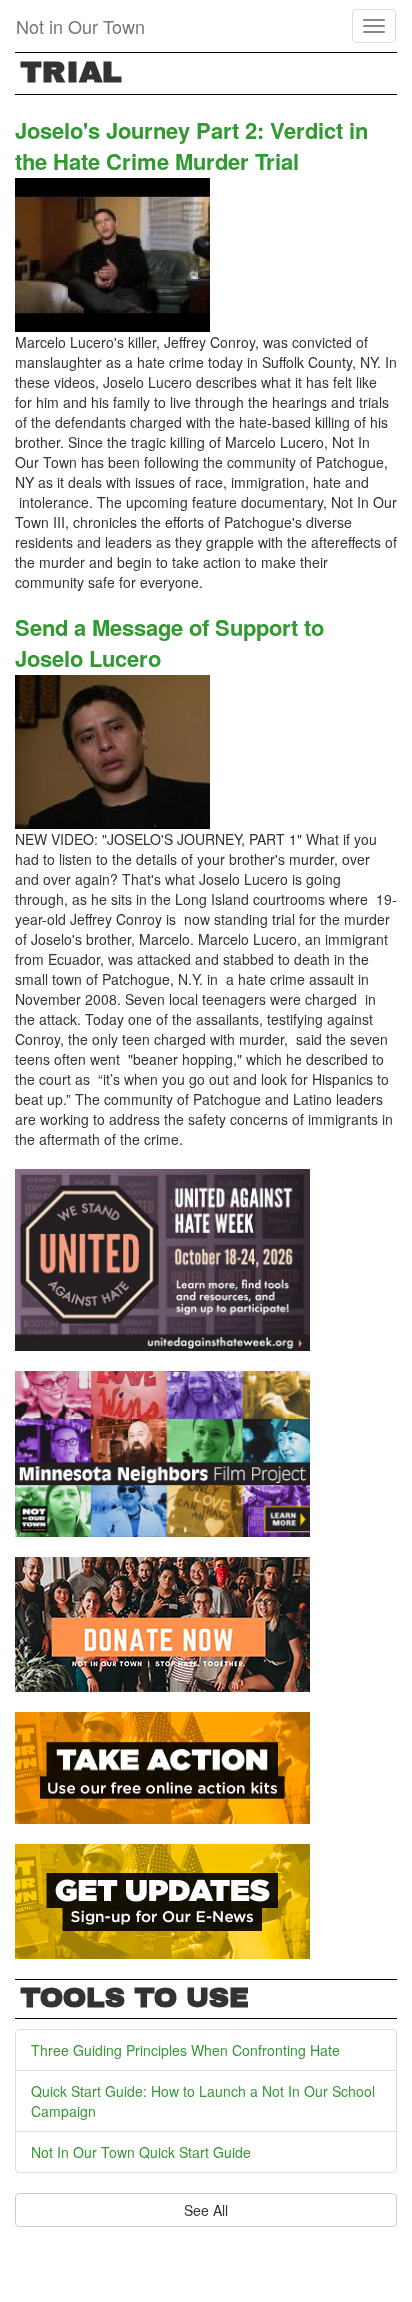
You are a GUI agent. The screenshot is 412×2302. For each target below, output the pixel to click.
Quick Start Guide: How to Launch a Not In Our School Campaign (203, 2101)
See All (206, 2210)
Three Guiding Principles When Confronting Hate (185, 2050)
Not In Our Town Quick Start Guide (141, 2152)
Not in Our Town (80, 26)
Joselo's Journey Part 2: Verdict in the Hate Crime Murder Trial (191, 145)
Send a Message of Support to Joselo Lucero (169, 642)
